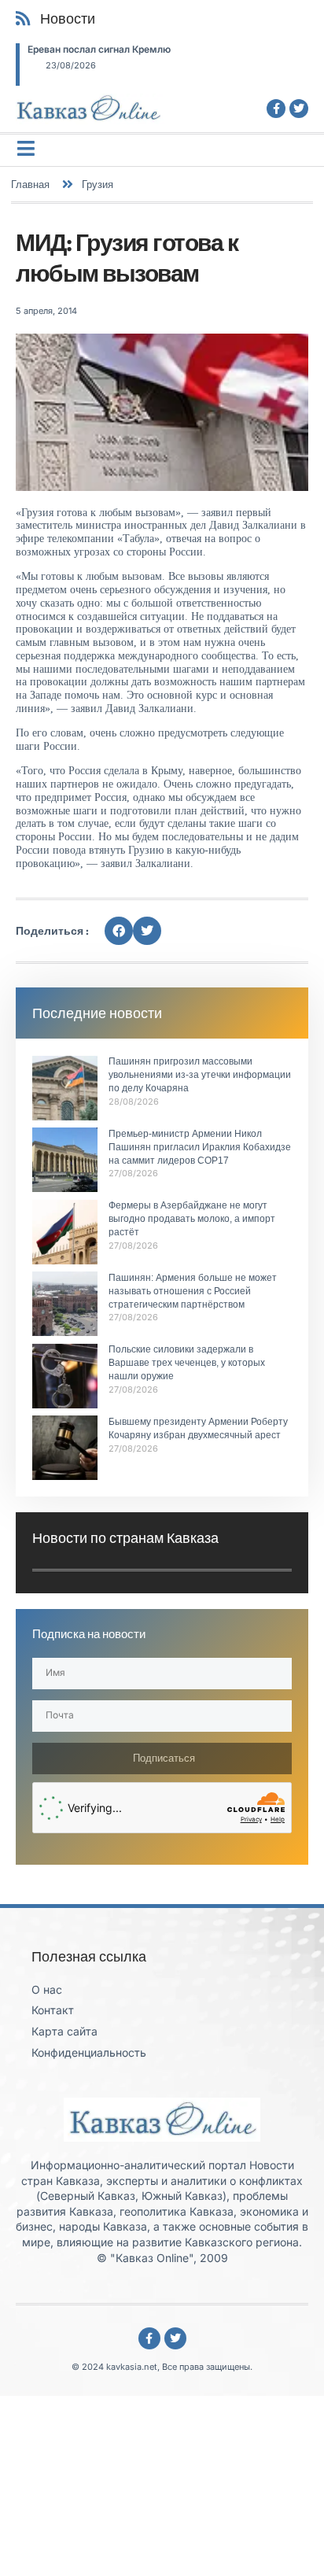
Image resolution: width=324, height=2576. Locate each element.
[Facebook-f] (276, 109)
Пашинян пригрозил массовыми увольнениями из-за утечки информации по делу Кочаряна (200, 1075)
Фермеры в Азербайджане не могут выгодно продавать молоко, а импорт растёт (192, 1219)
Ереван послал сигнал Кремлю (99, 49)
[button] (119, 931)
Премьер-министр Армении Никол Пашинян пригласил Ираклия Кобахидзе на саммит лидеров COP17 (200, 1147)
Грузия (98, 184)
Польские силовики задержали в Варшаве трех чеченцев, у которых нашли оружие (187, 1363)
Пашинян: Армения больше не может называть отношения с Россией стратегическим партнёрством (193, 1291)
